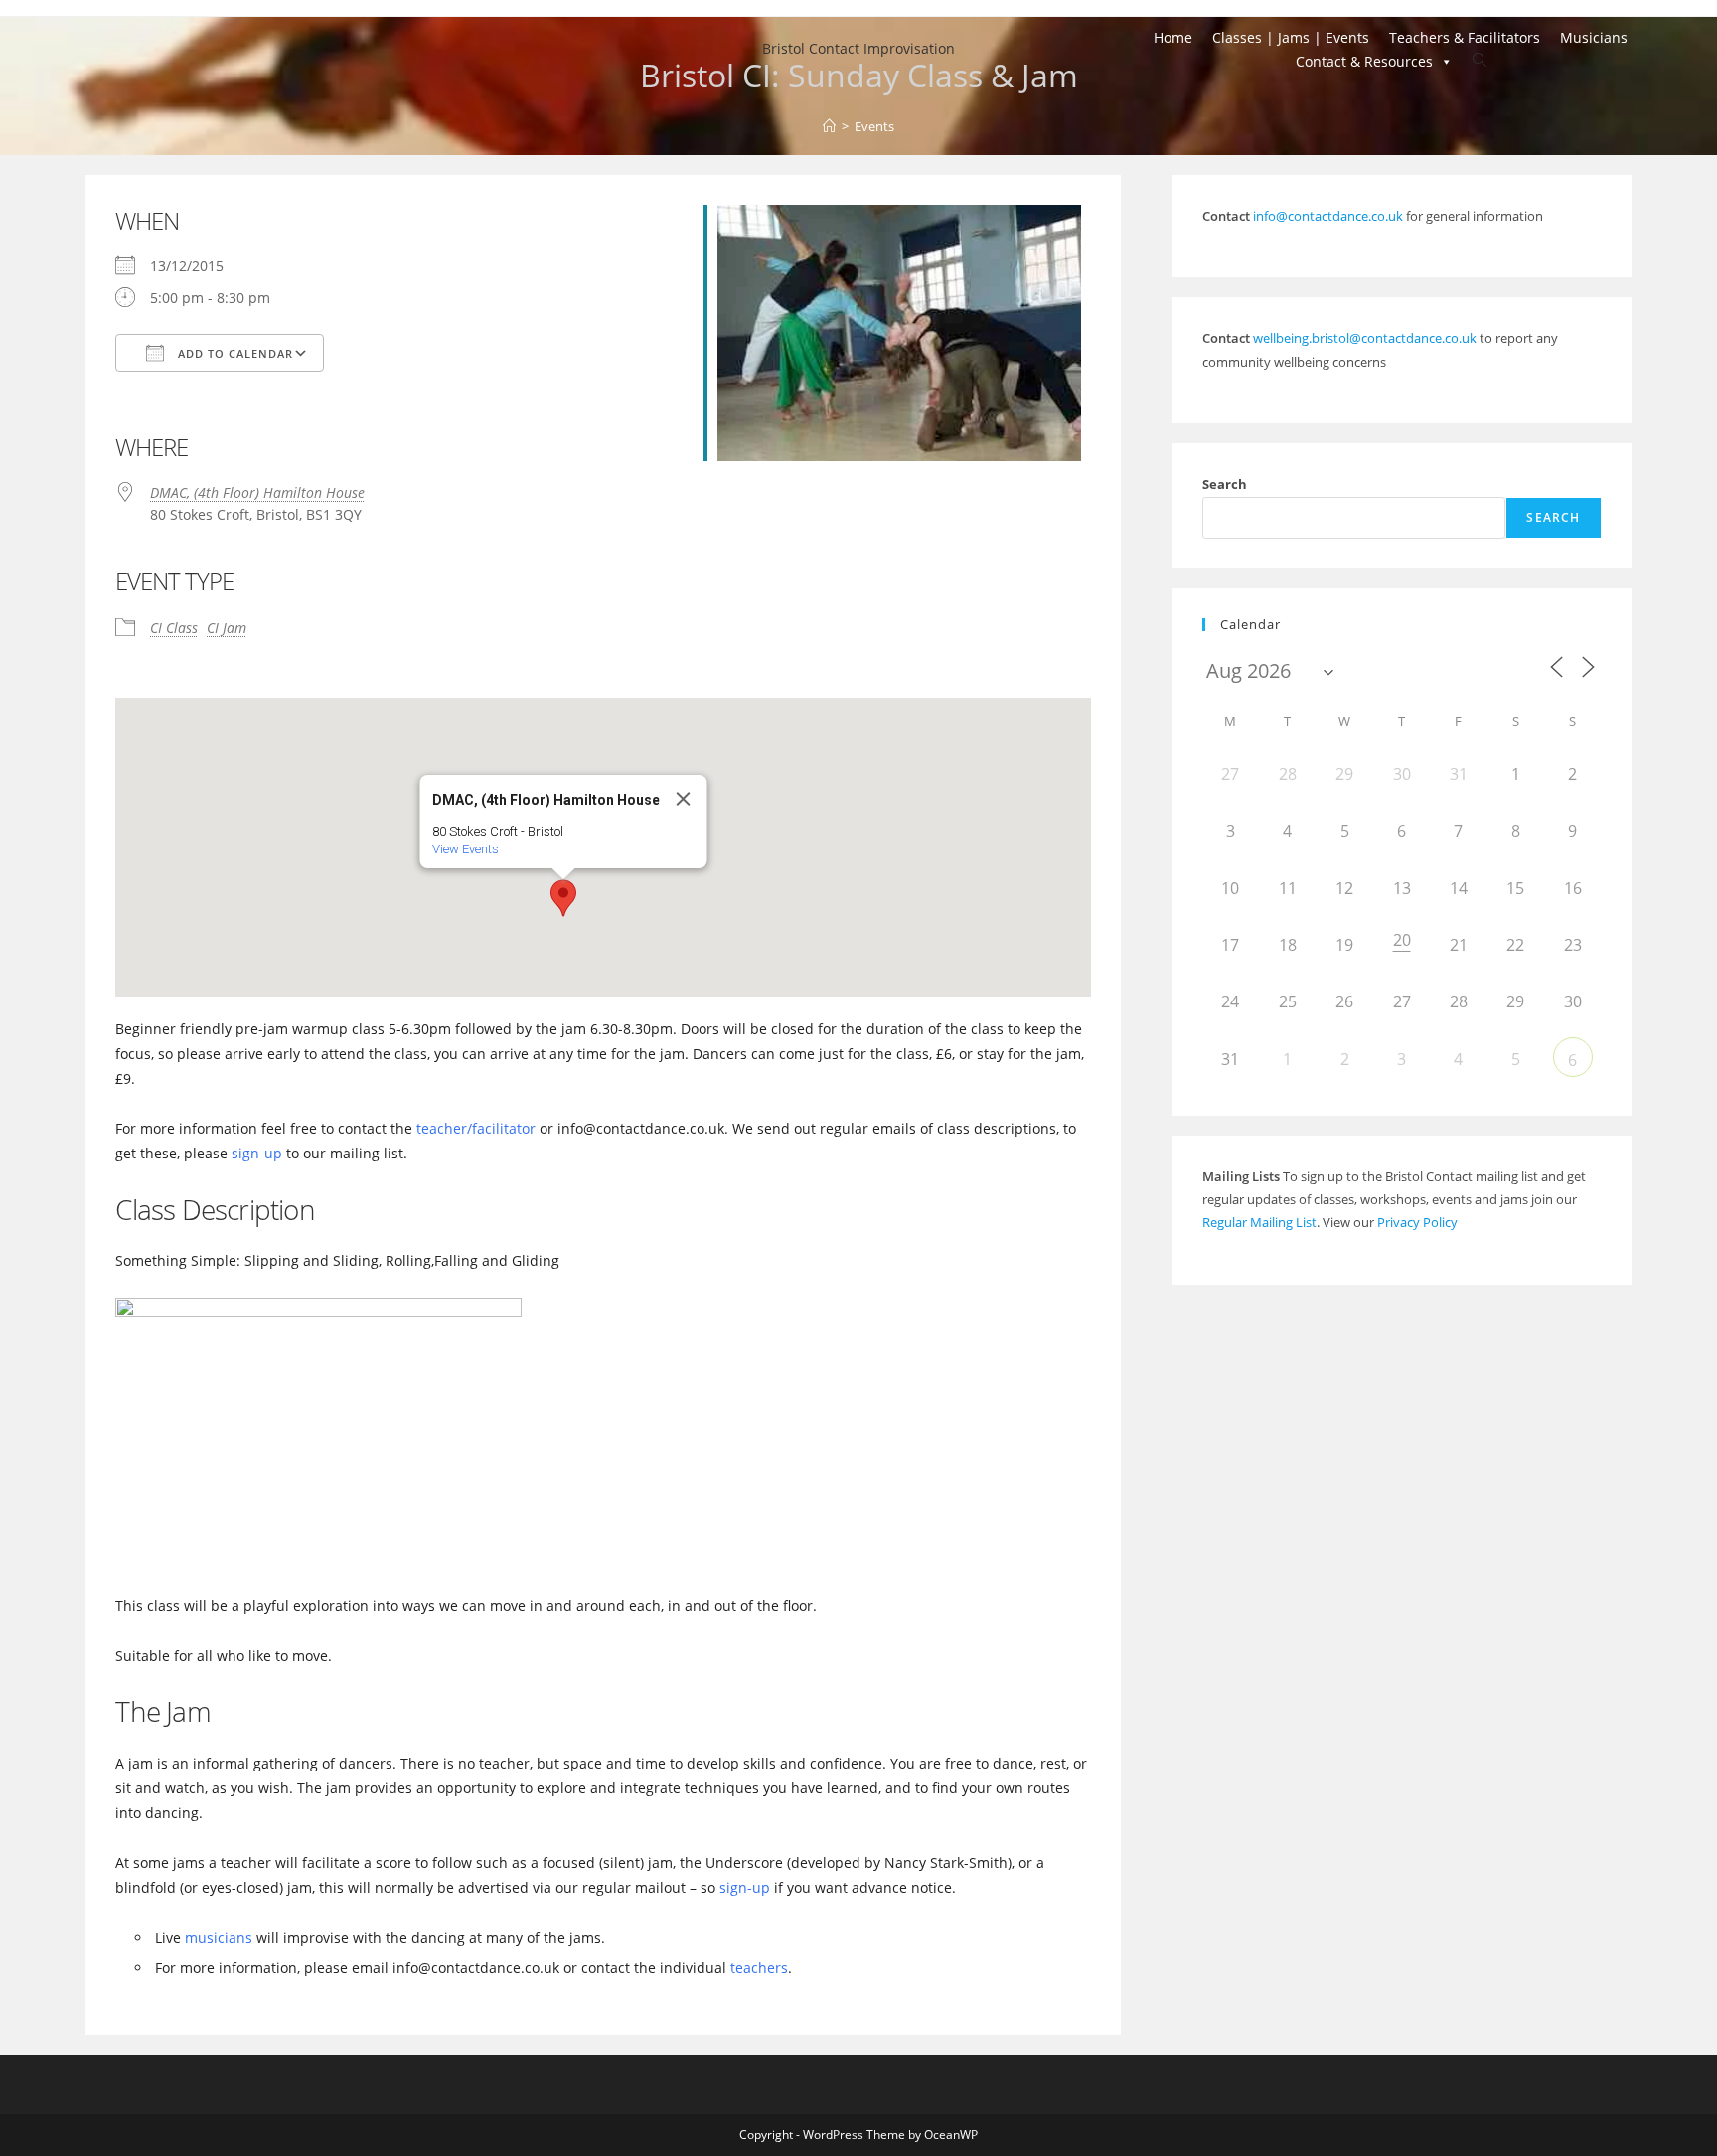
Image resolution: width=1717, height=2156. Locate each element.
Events (874, 126)
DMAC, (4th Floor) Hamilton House (257, 492)
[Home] (829, 126)
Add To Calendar (234, 353)
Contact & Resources (1364, 61)
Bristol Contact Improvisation (858, 48)
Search (1225, 484)
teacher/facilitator (476, 1128)
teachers (759, 1968)
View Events (466, 849)
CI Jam (227, 627)
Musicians (1594, 37)
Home (1173, 37)
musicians (219, 1938)
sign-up (257, 1153)
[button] (563, 898)
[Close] (684, 799)
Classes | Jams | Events (1291, 37)
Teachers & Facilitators (1465, 37)
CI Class (174, 627)
